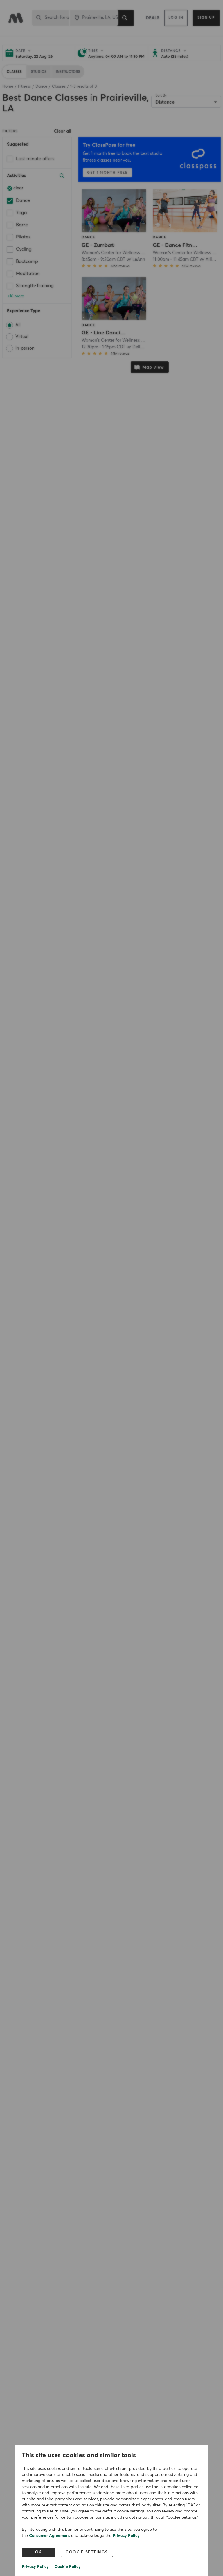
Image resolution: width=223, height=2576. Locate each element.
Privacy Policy (126, 2536)
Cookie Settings (87, 2552)
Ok (38, 2552)
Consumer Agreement (50, 2536)
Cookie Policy (68, 2567)
